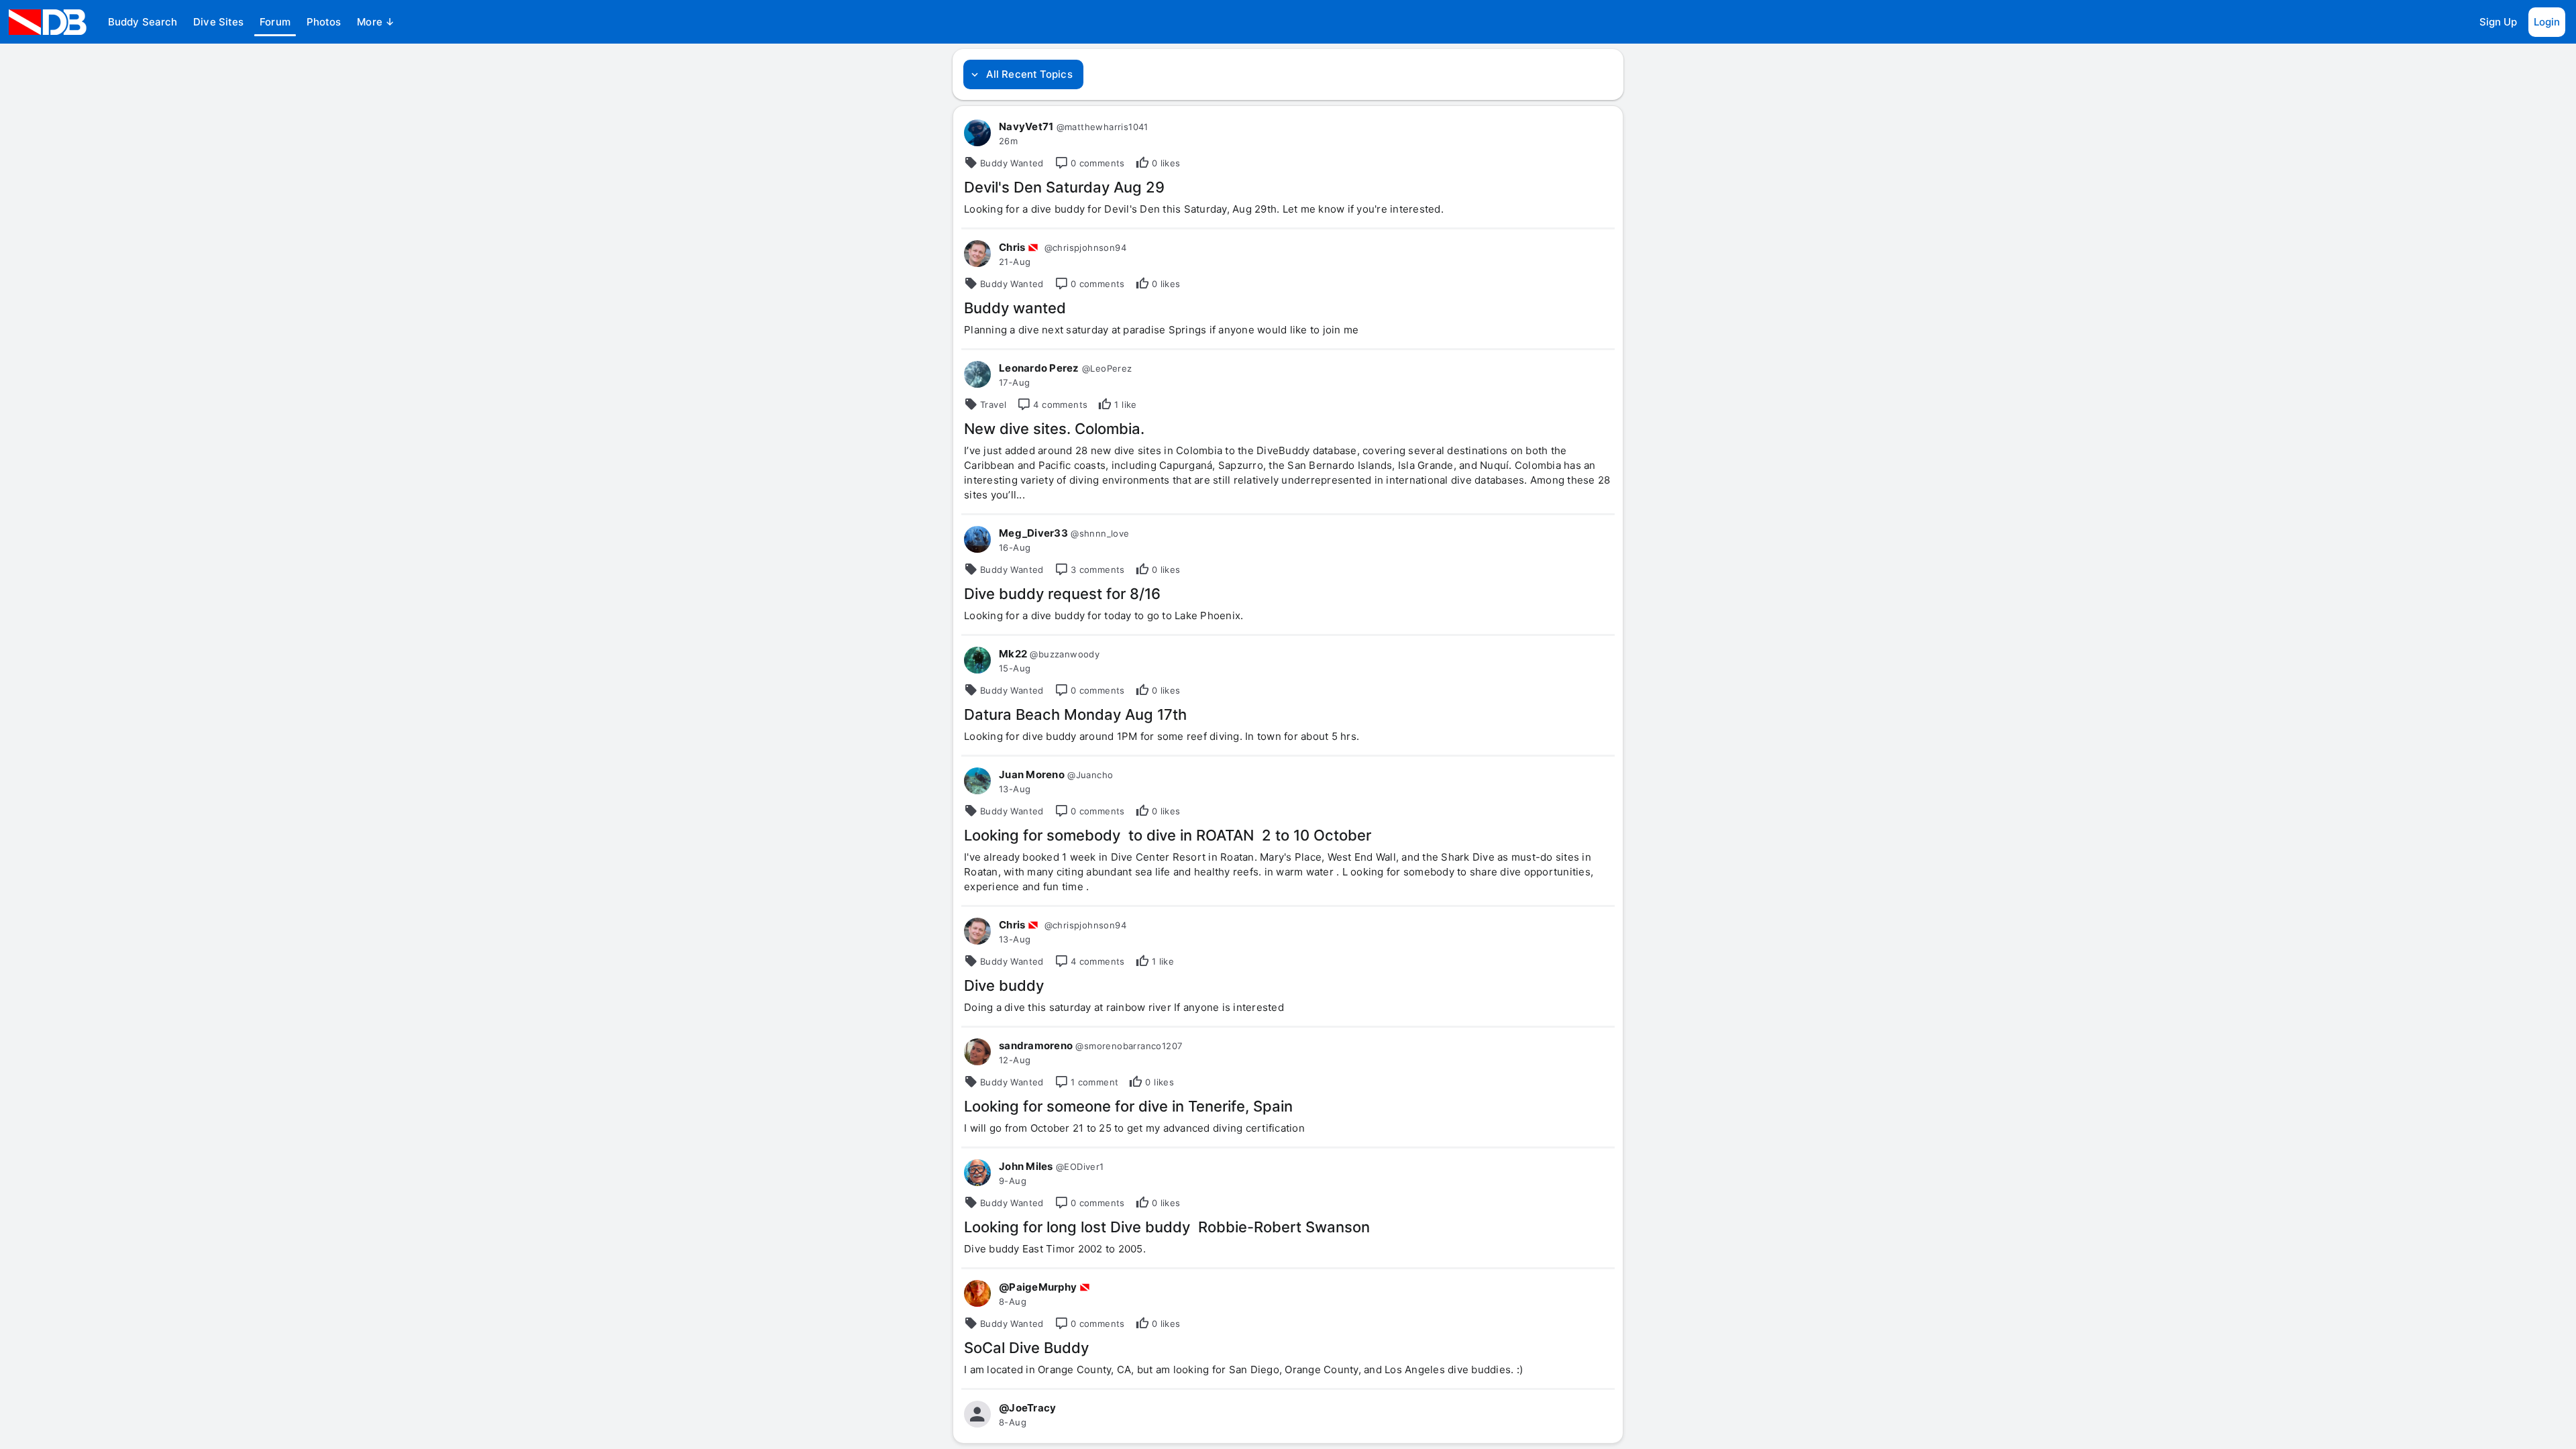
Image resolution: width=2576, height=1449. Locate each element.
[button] (143, 22)
